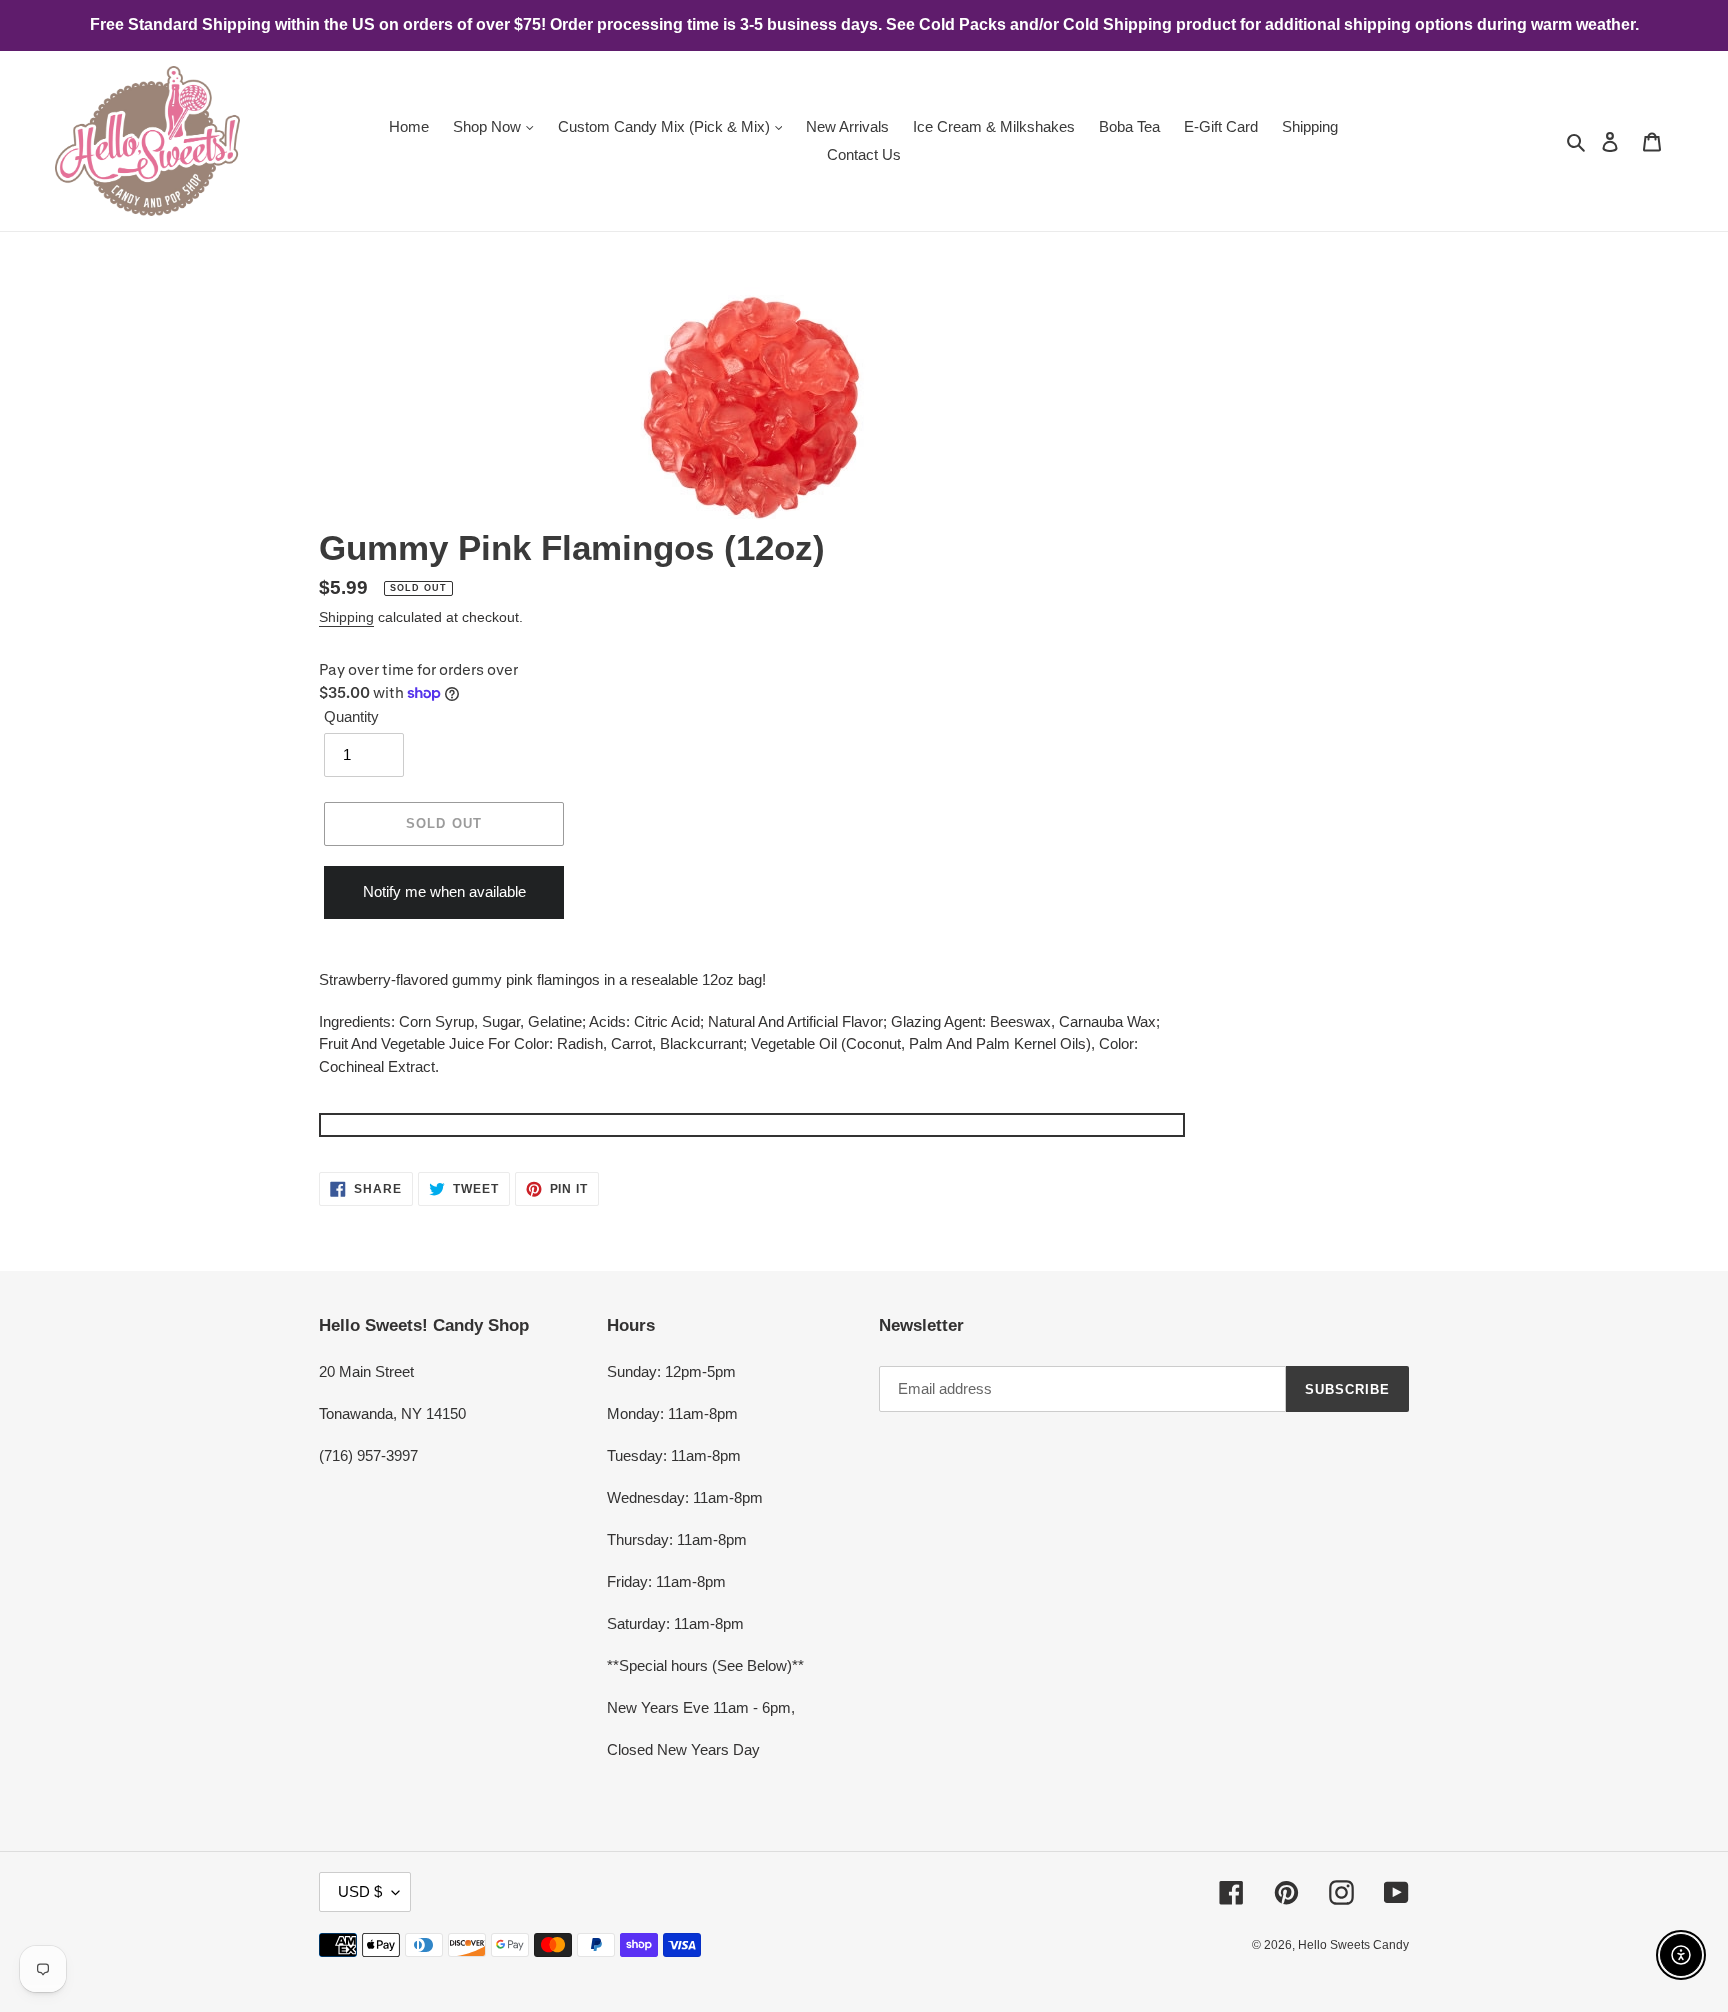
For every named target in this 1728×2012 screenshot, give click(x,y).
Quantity (351, 716)
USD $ (360, 1891)
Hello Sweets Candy (1353, 1945)
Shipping (346, 617)
